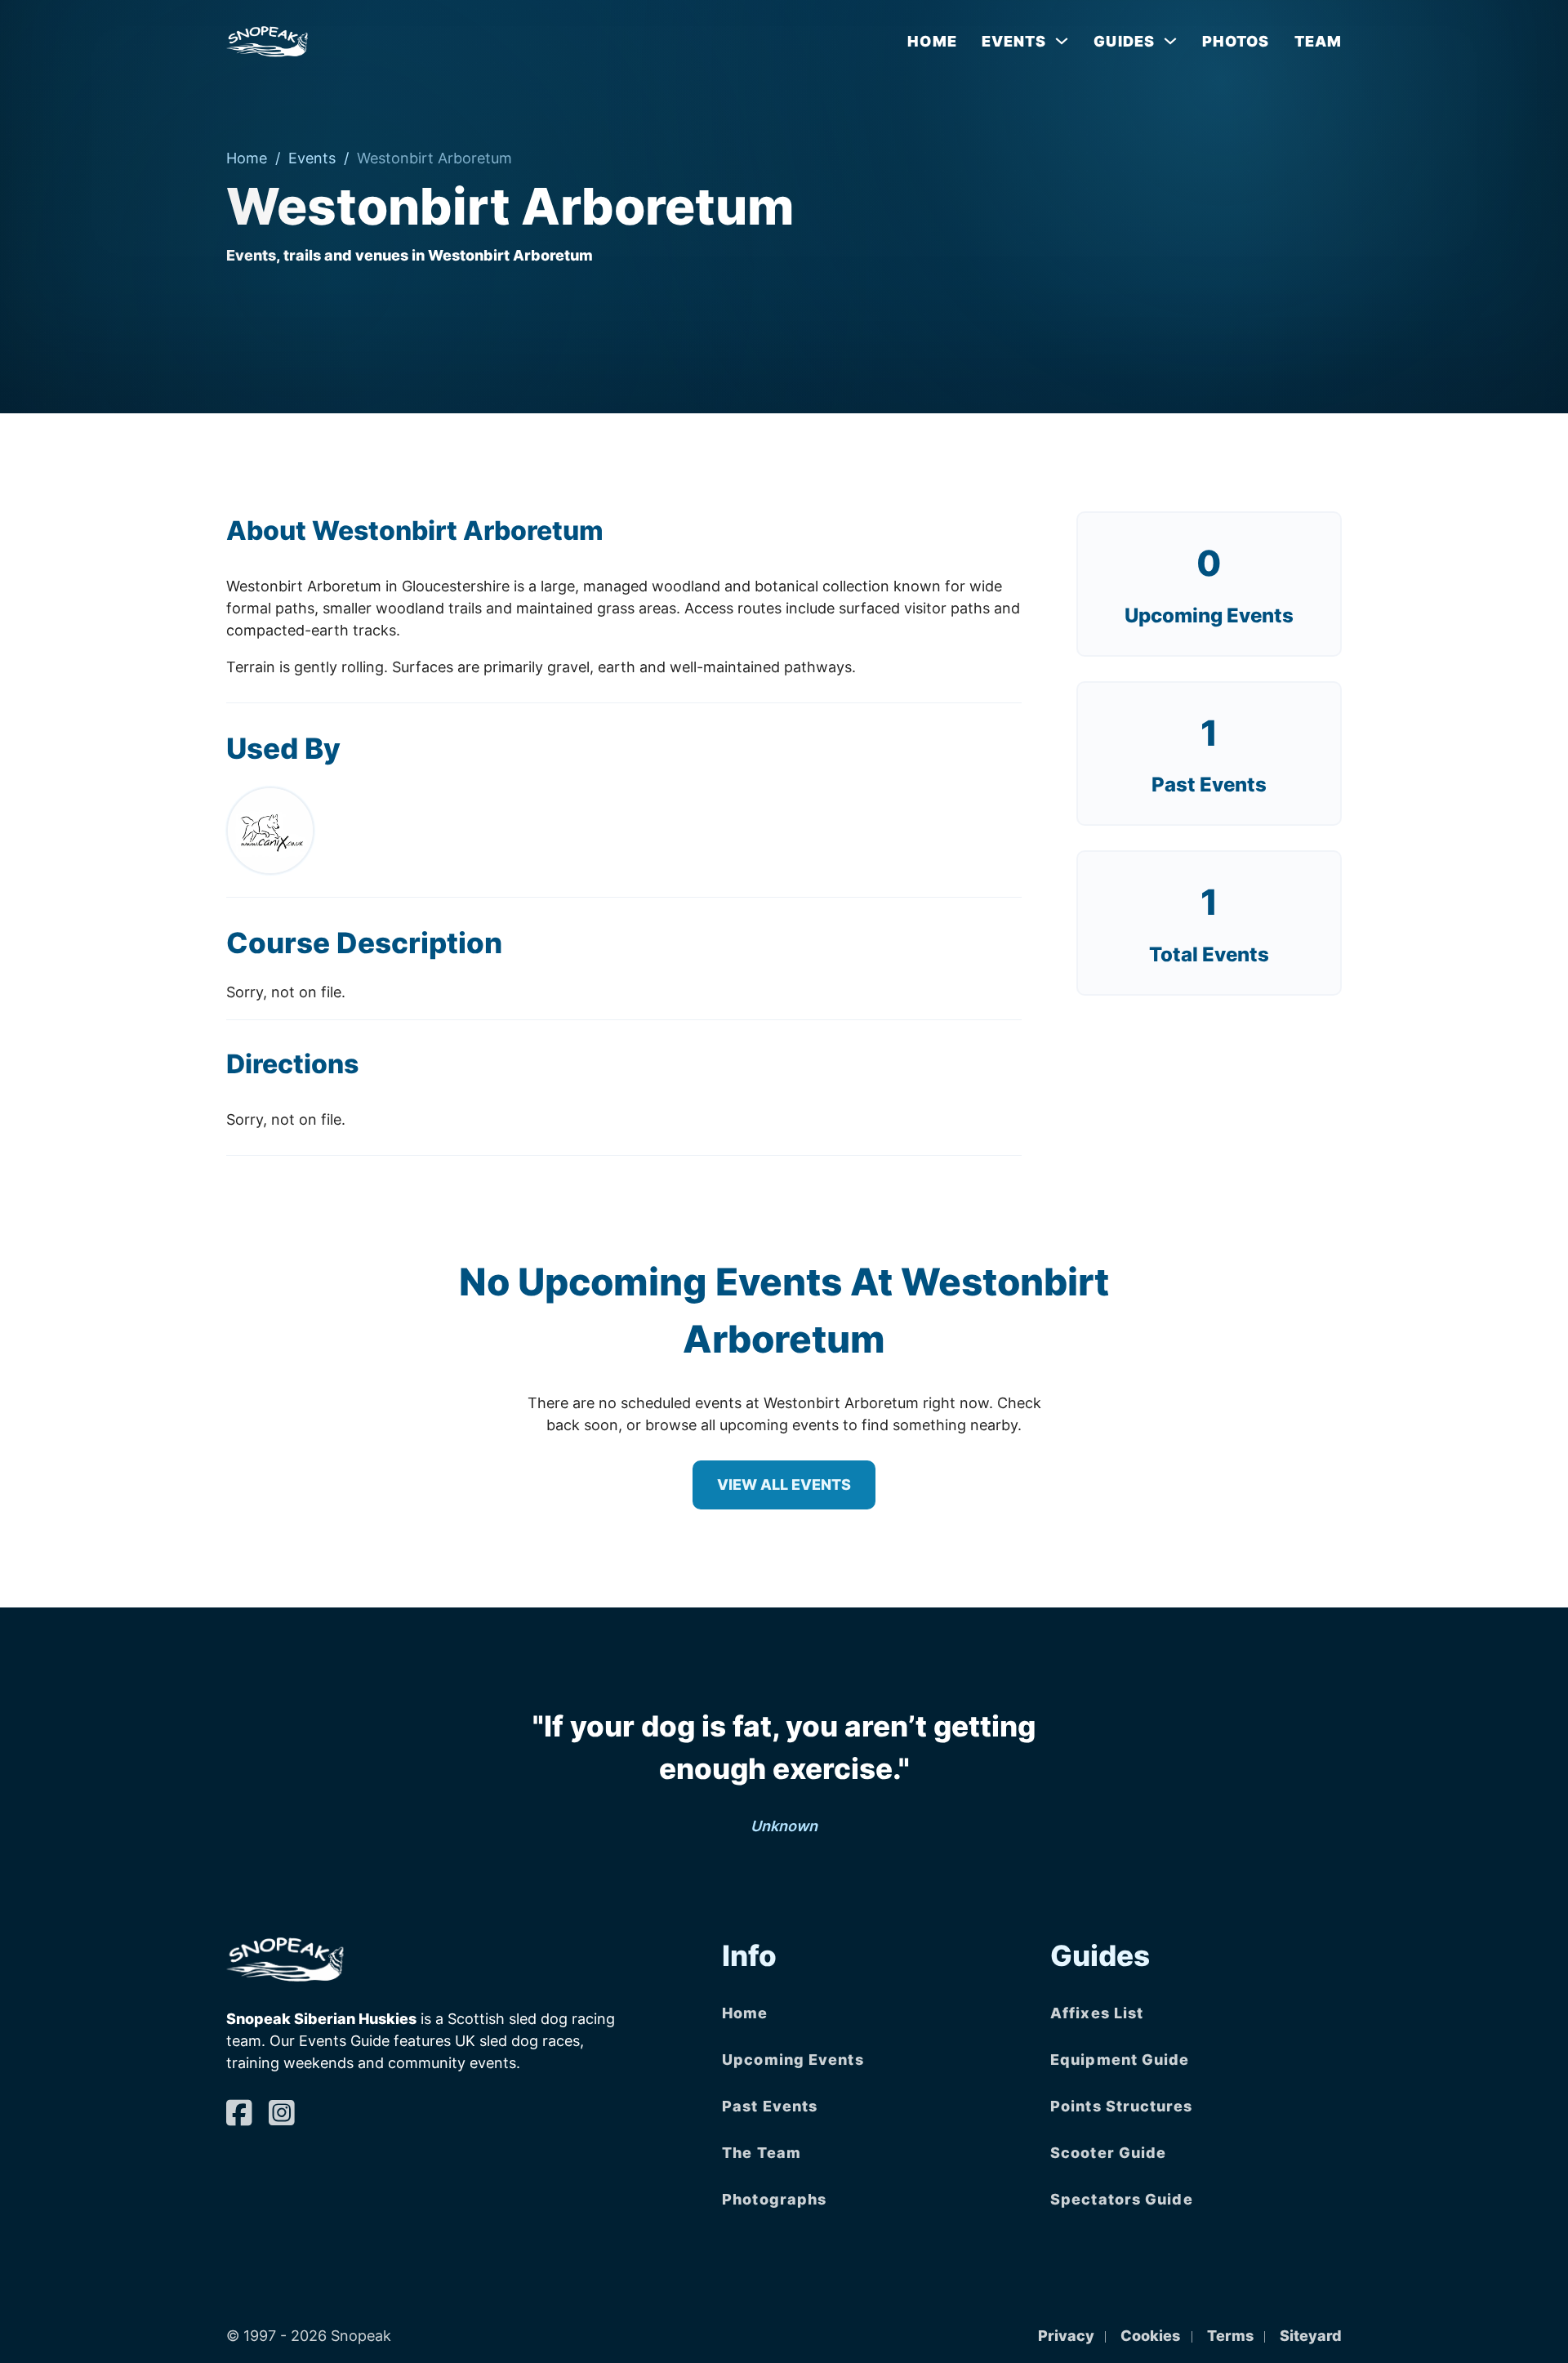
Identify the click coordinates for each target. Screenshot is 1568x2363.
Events (312, 158)
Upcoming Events (1209, 615)
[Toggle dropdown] (1062, 41)
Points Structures (1121, 2106)
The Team (762, 2153)
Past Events (770, 2106)
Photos (1236, 41)
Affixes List (1097, 2013)
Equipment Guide (1120, 2060)
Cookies (1150, 2336)
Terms (1230, 2336)
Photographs (774, 2199)
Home (932, 41)
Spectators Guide (1122, 2199)
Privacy (1066, 2336)
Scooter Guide (1108, 2153)
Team (1318, 41)
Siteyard (1311, 2336)
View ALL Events (784, 1485)
